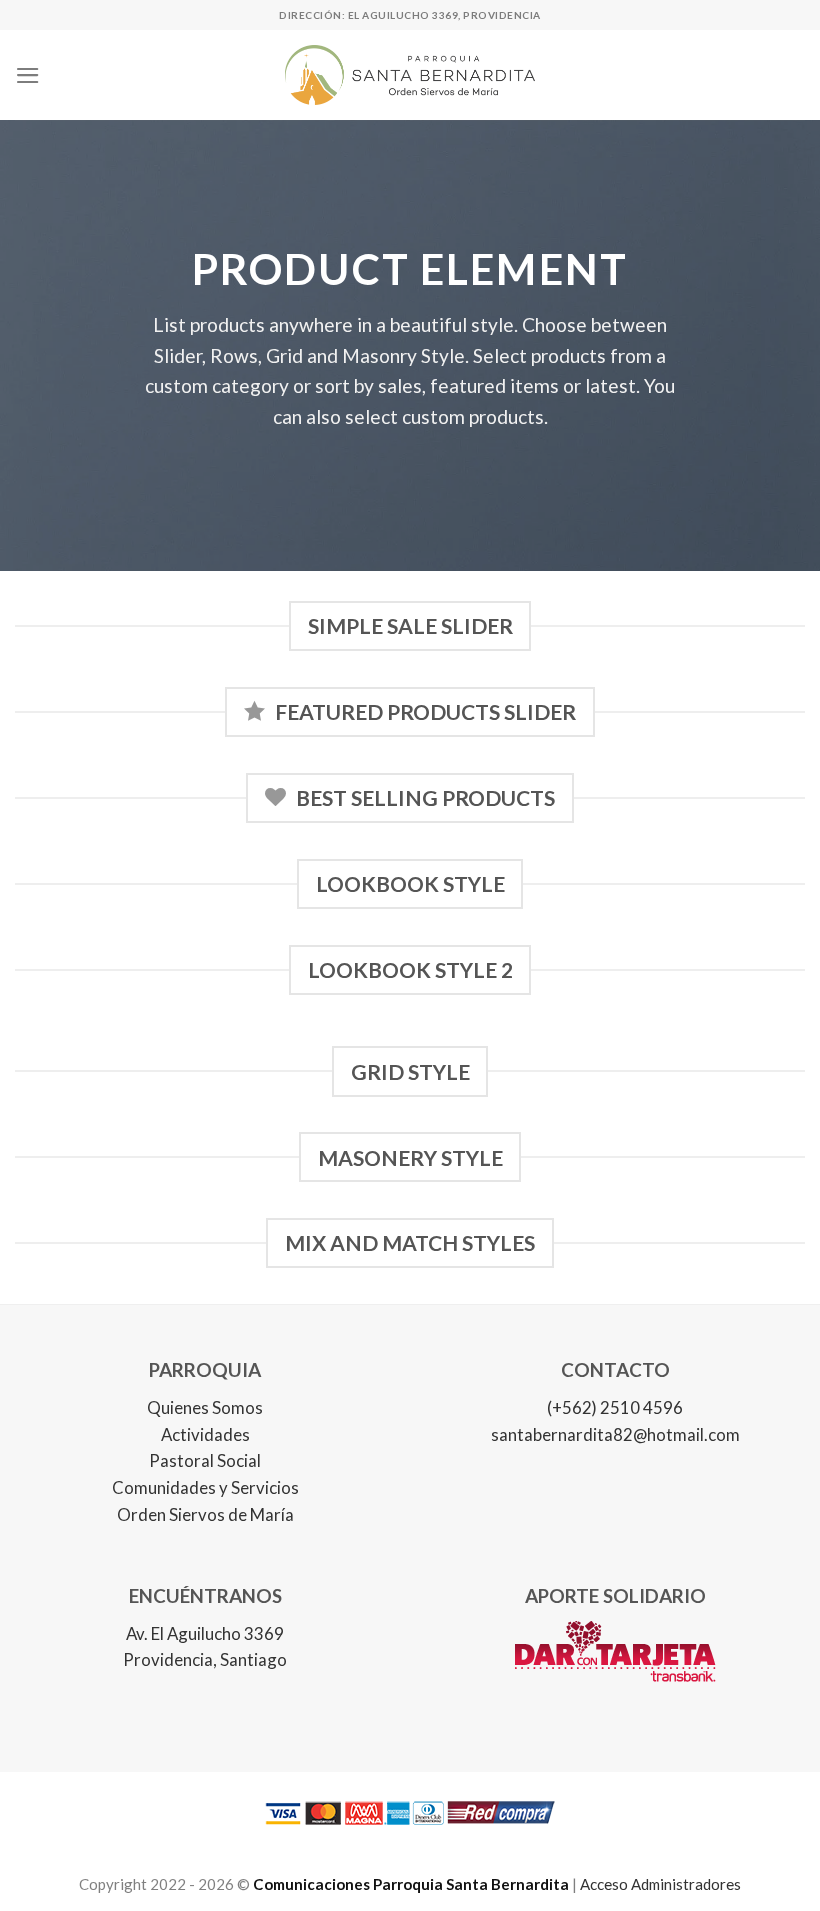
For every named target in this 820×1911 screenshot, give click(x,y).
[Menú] (28, 75)
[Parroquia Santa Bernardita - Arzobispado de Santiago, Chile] (410, 75)
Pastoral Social (205, 1460)
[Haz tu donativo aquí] (615, 1665)
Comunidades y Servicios (205, 1487)
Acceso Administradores (660, 1884)
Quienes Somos (205, 1407)
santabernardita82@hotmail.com (615, 1434)
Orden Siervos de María (205, 1514)
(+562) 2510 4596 (615, 1407)
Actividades (205, 1434)
